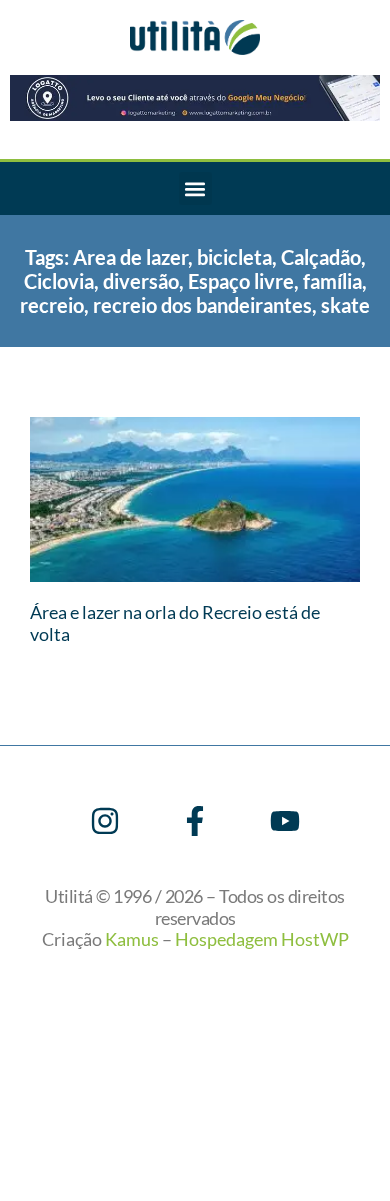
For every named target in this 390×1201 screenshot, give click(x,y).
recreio (52, 305)
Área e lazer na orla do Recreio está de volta (175, 623)
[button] (195, 188)
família (332, 281)
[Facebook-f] (195, 821)
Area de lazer (130, 257)
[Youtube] (285, 821)
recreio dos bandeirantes (202, 305)
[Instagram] (105, 821)
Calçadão (321, 257)
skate (345, 305)
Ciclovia (59, 281)
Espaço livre (241, 281)
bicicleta (234, 257)
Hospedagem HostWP (262, 939)
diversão (141, 281)
